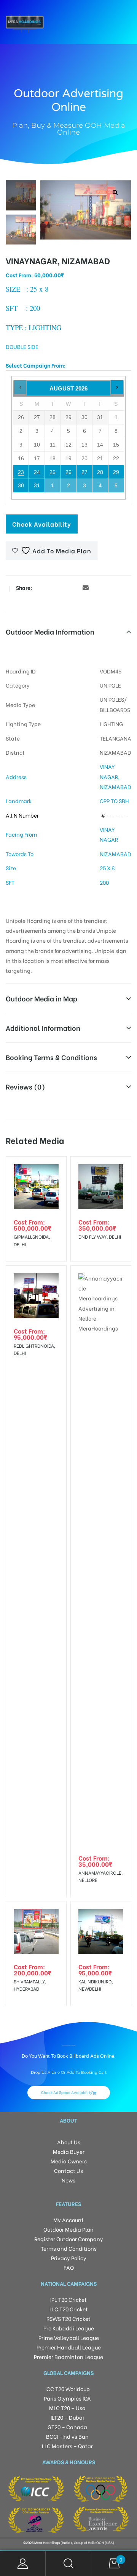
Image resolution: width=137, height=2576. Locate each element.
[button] (115, 192)
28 (100, 472)
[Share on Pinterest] (74, 587)
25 (53, 472)
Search (68, 2564)
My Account (23, 2564)
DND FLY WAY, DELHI (100, 1237)
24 (37, 472)
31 (37, 485)
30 (21, 485)
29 (116, 472)
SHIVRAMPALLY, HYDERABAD (30, 1985)
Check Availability (42, 524)
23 (21, 472)
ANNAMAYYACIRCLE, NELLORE (100, 1876)
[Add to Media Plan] (54, 1168)
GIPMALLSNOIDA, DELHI (32, 1240)
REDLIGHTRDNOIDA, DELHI (34, 1349)
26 (68, 472)
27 (84, 472)
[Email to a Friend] (86, 587)
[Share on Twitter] (51, 587)
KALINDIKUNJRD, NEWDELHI (96, 1985)
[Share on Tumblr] (63, 587)
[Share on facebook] (40, 587)
